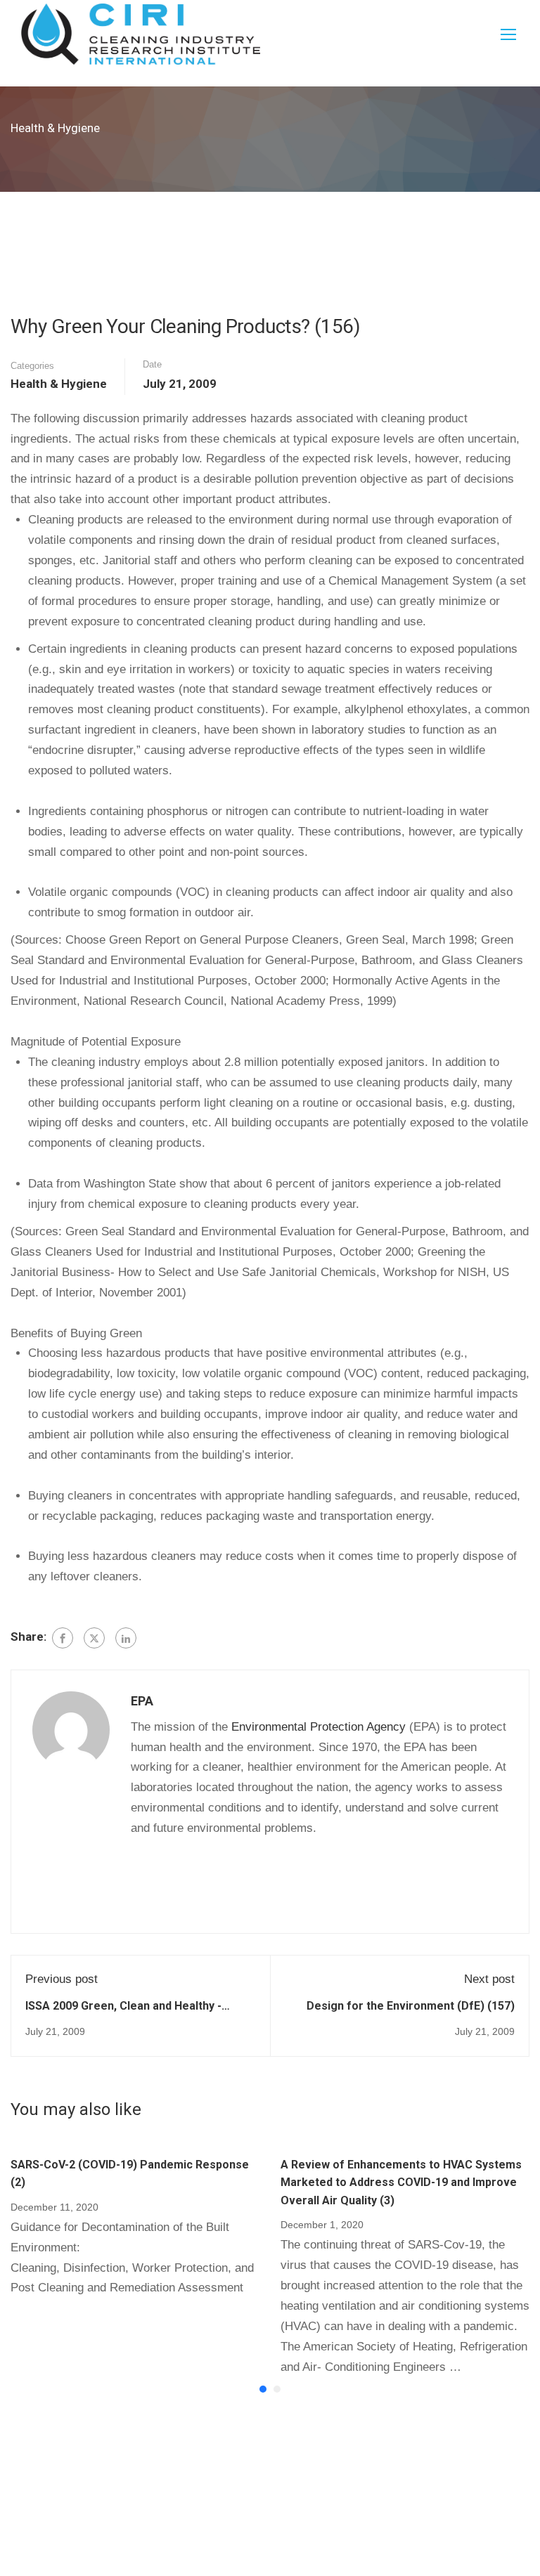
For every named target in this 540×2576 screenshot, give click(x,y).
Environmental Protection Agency (319, 1727)
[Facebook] (63, 1638)
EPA (142, 1701)
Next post (489, 1979)
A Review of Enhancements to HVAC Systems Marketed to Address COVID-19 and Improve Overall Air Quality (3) (401, 2183)
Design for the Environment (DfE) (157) (411, 2006)
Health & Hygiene (59, 384)
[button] (263, 2389)
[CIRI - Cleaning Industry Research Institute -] (141, 34)
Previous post (62, 1979)
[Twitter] (94, 1638)
